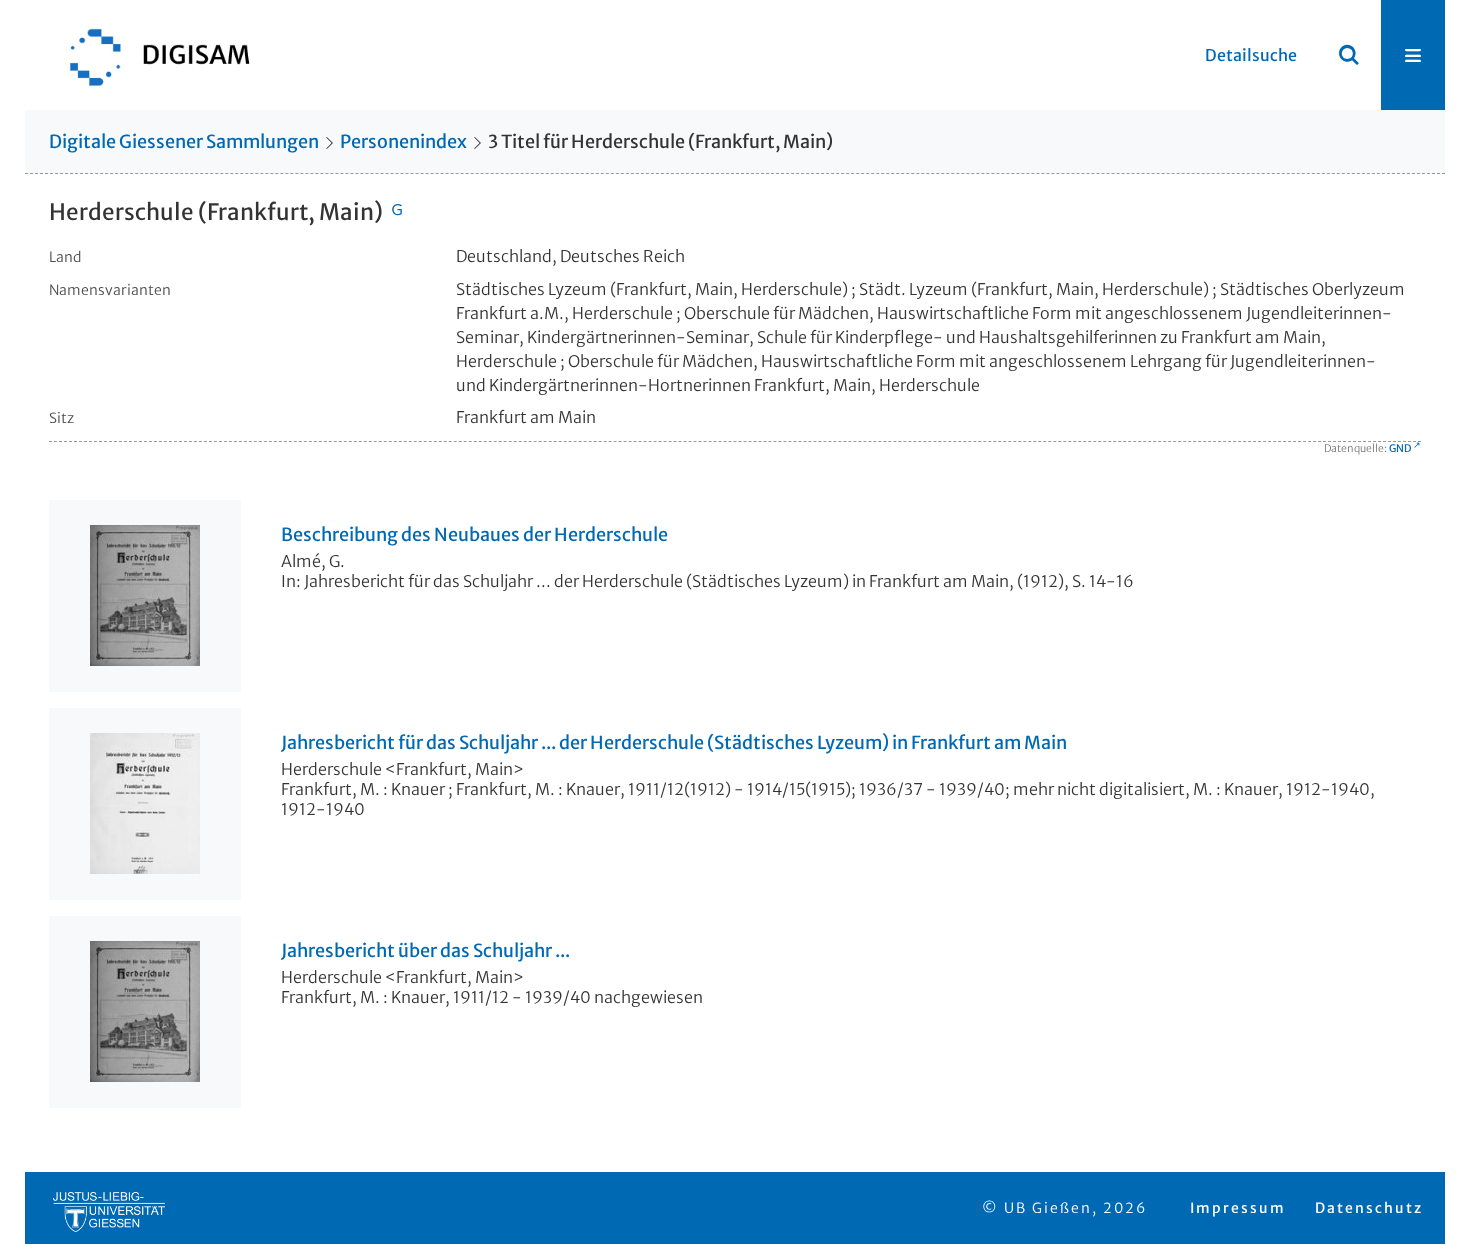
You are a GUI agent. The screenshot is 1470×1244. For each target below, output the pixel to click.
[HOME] (150, 55)
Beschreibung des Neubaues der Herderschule (474, 535)
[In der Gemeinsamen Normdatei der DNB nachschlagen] (397, 212)
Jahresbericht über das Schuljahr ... (425, 951)
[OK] (1349, 55)
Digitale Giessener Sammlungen (184, 141)
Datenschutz (1369, 1208)
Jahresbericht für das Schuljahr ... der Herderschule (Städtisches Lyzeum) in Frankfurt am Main (674, 743)
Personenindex (403, 141)
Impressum (1238, 1208)
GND (1400, 448)
